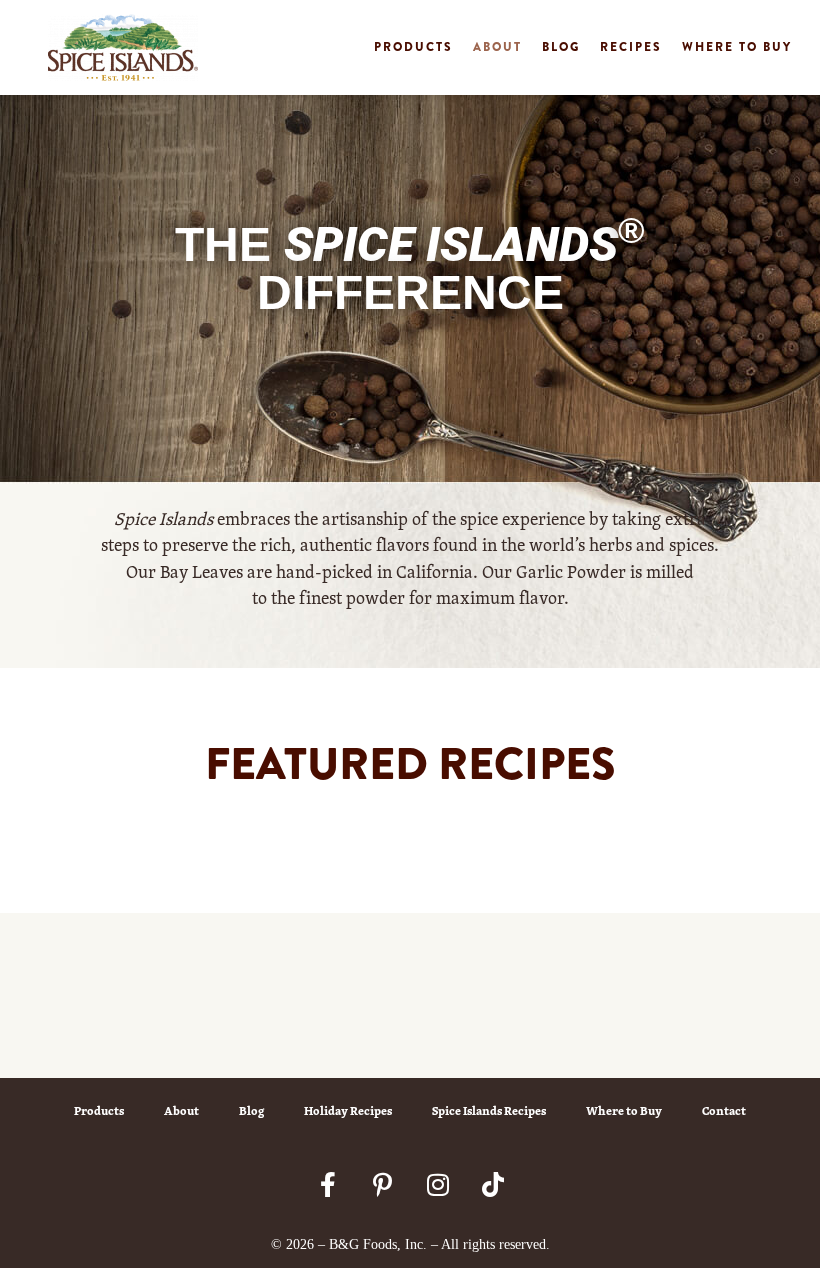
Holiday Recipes (348, 1110)
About (497, 47)
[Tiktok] (493, 1184)
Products (413, 47)
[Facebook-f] (328, 1184)
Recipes (631, 47)
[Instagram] (438, 1184)
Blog (561, 47)
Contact (724, 1110)
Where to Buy (737, 47)
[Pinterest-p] (383, 1184)
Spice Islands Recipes (489, 1110)
